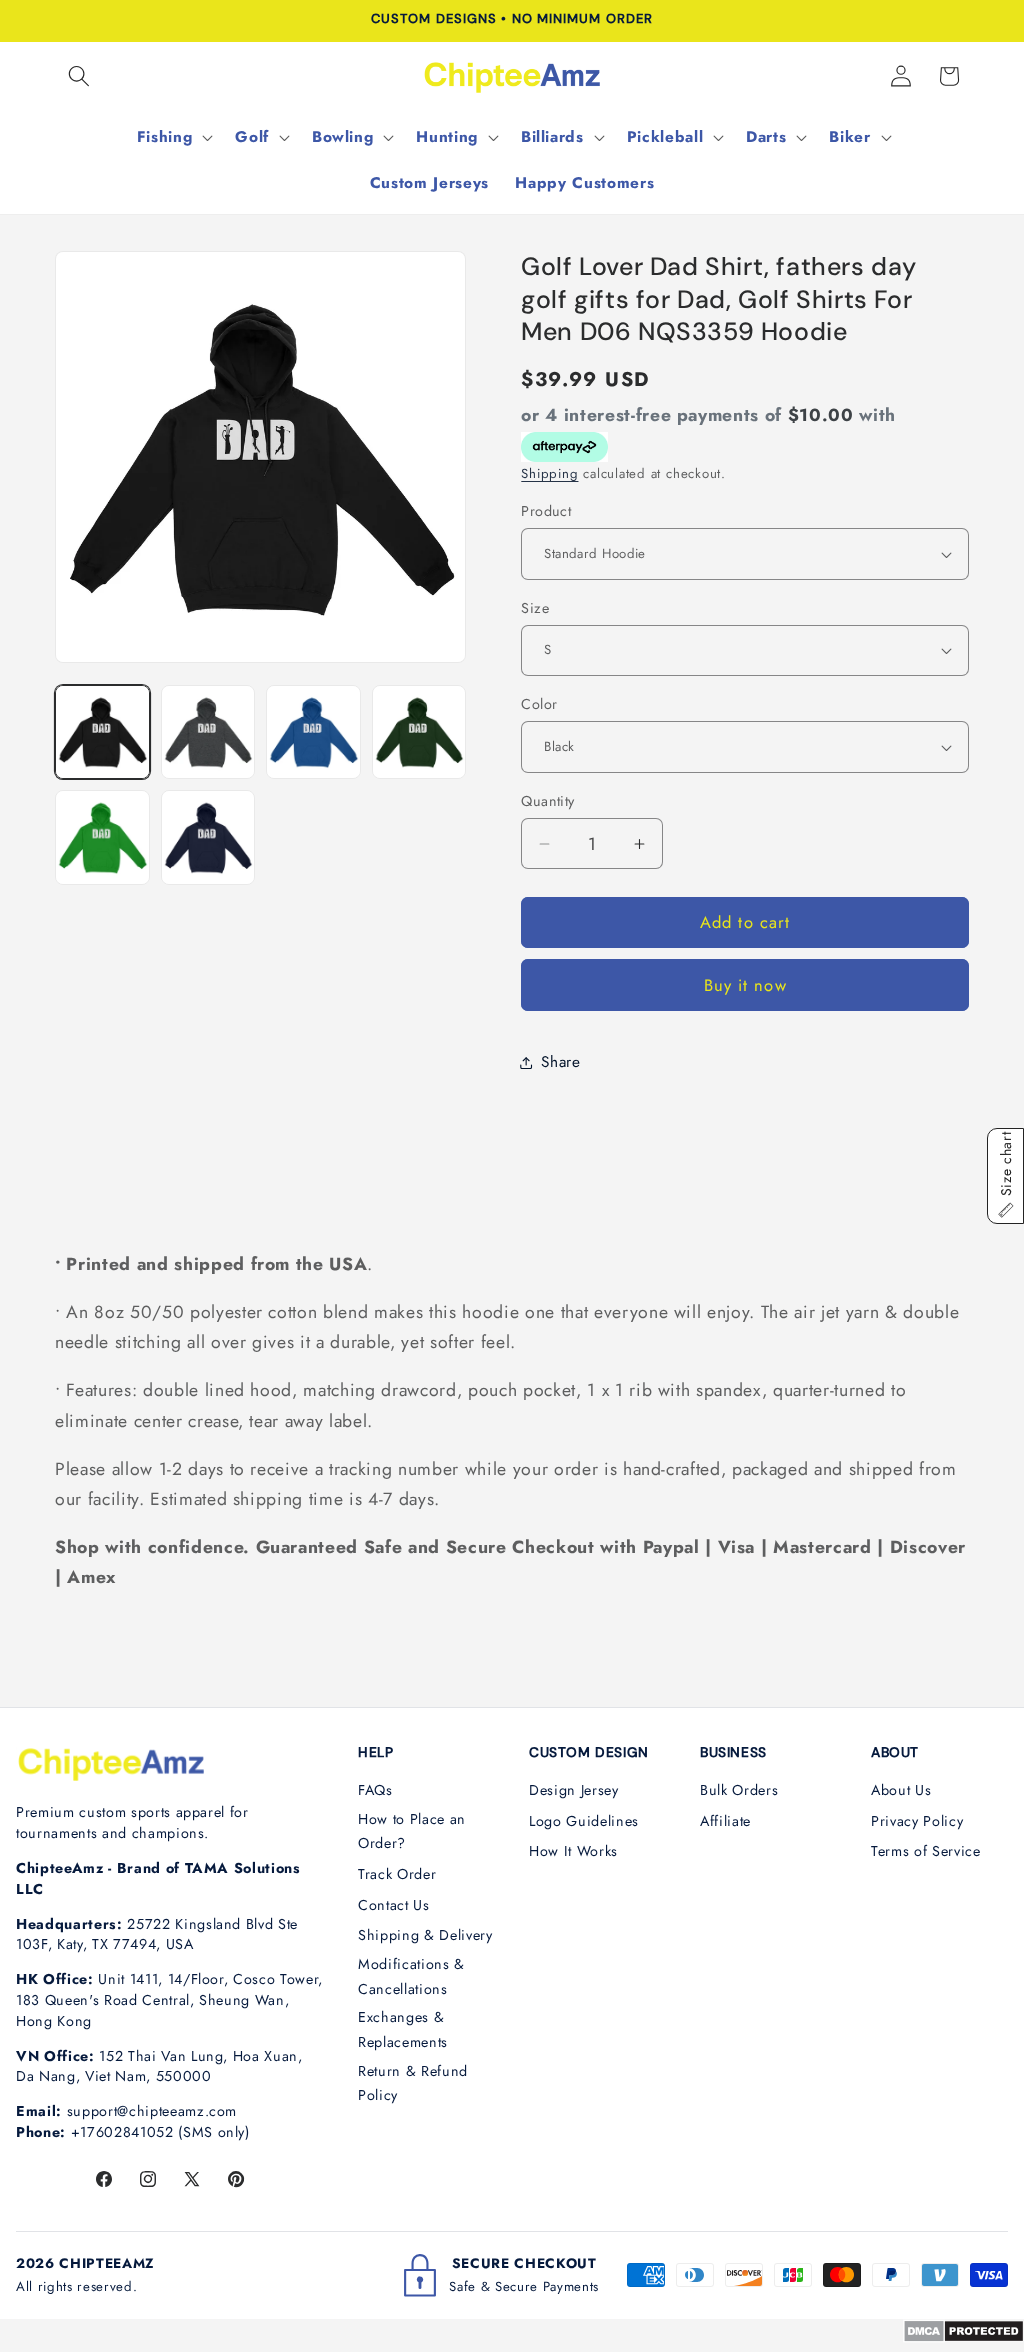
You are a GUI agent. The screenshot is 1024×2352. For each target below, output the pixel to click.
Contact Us (394, 1905)
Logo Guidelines (584, 1821)
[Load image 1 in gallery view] (102, 732)
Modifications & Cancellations (411, 1976)
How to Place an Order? (412, 1831)
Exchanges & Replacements (403, 2029)
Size (535, 608)
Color (539, 704)
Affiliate (725, 1821)
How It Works (573, 1851)
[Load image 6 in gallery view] (208, 837)
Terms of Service (926, 1851)
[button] (79, 76)
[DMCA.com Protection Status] (963, 2337)
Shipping (549, 473)
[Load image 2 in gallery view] (208, 732)
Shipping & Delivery (425, 1935)
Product (546, 511)
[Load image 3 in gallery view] (313, 732)
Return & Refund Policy (413, 2083)
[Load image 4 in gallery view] (419, 732)
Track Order (397, 1874)
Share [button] (560, 1062)
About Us (901, 1790)
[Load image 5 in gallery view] (102, 837)
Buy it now (745, 985)
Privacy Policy (917, 1821)
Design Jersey (574, 1790)
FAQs (375, 1790)
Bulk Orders (739, 1790)
